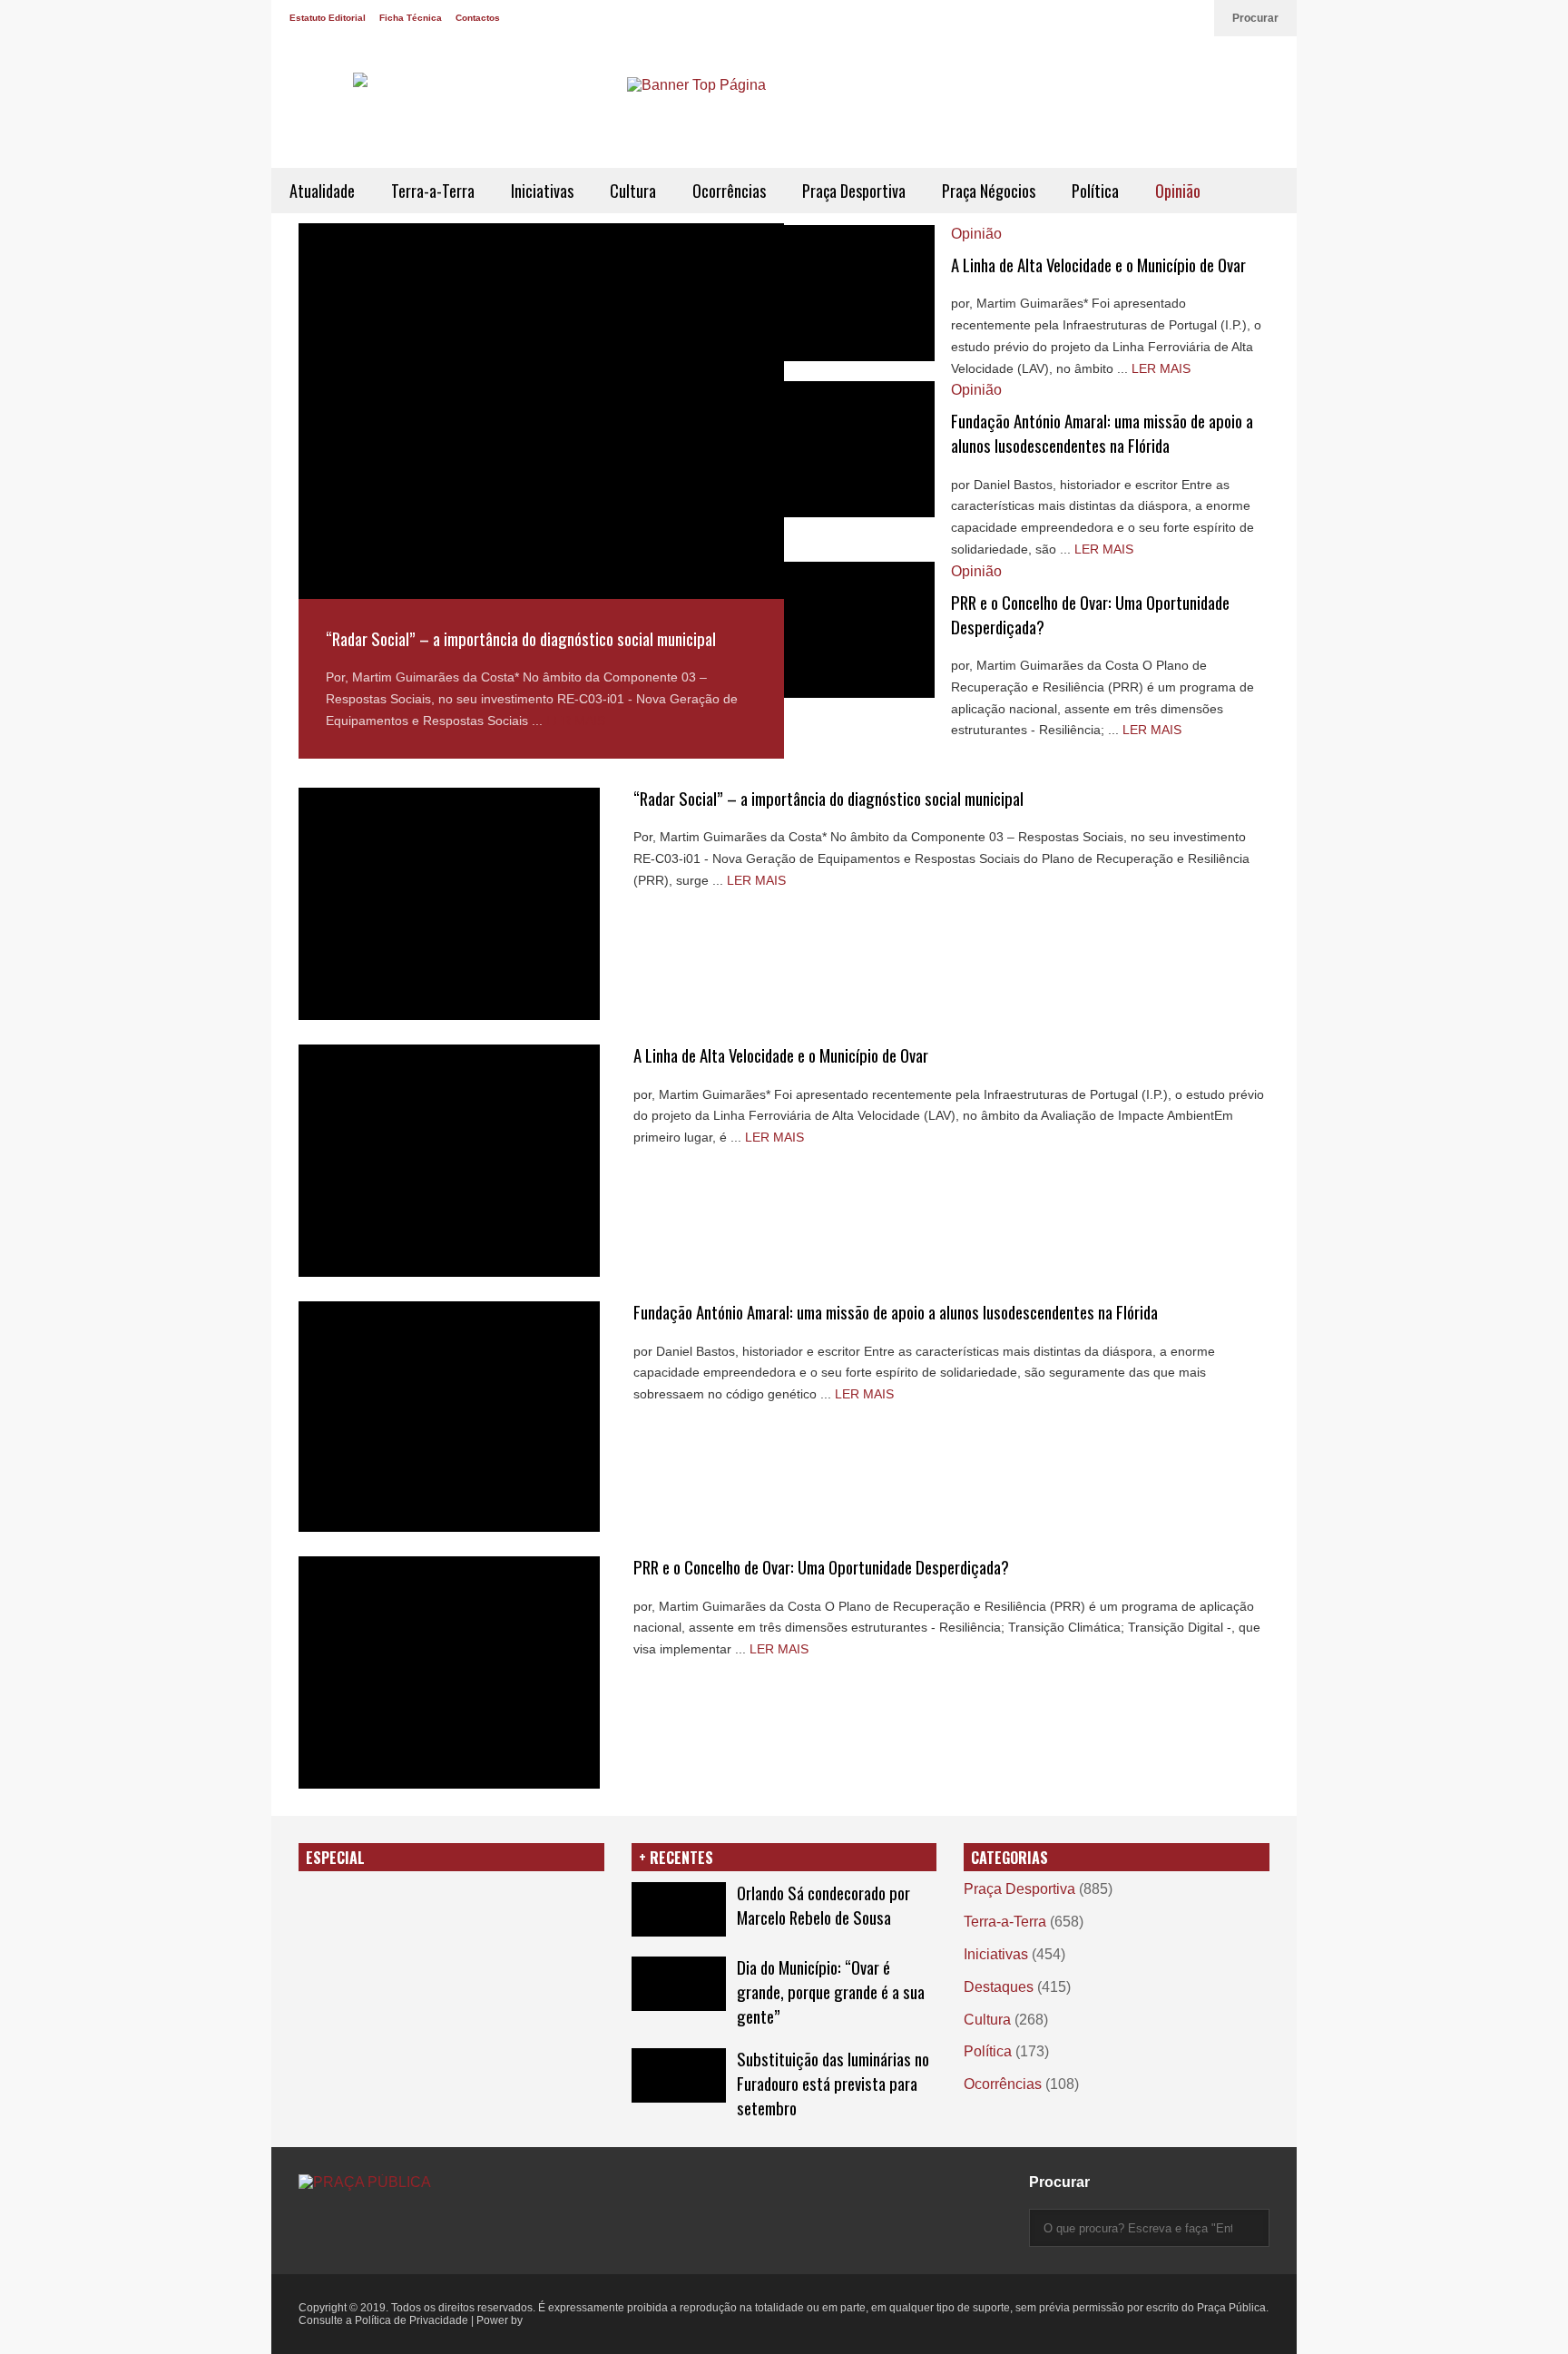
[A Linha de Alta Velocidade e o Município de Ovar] (859, 293)
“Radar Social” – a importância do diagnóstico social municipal (521, 638)
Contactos (478, 18)
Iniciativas (542, 191)
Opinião (1178, 191)
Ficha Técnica (411, 18)
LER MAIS (576, 721)
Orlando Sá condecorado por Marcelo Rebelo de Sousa (823, 1905)
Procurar (1255, 18)
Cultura (633, 191)
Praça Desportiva (854, 191)
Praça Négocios (989, 191)
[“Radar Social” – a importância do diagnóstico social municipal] (541, 411)
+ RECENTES (676, 1858)
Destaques (999, 1987)
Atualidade (322, 191)
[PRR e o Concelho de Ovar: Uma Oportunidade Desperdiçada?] (859, 630)
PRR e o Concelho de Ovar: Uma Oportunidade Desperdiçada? (821, 1567)
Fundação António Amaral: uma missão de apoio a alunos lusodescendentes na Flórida (1102, 433)
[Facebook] (1175, 18)
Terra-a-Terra (433, 191)
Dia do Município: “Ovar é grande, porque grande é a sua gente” (831, 1991)
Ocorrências (729, 191)
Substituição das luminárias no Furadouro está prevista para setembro (833, 2083)
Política (1095, 191)
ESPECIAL (335, 1858)
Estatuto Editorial (328, 18)
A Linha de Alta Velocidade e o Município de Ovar (1098, 265)
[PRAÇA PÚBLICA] (453, 111)
